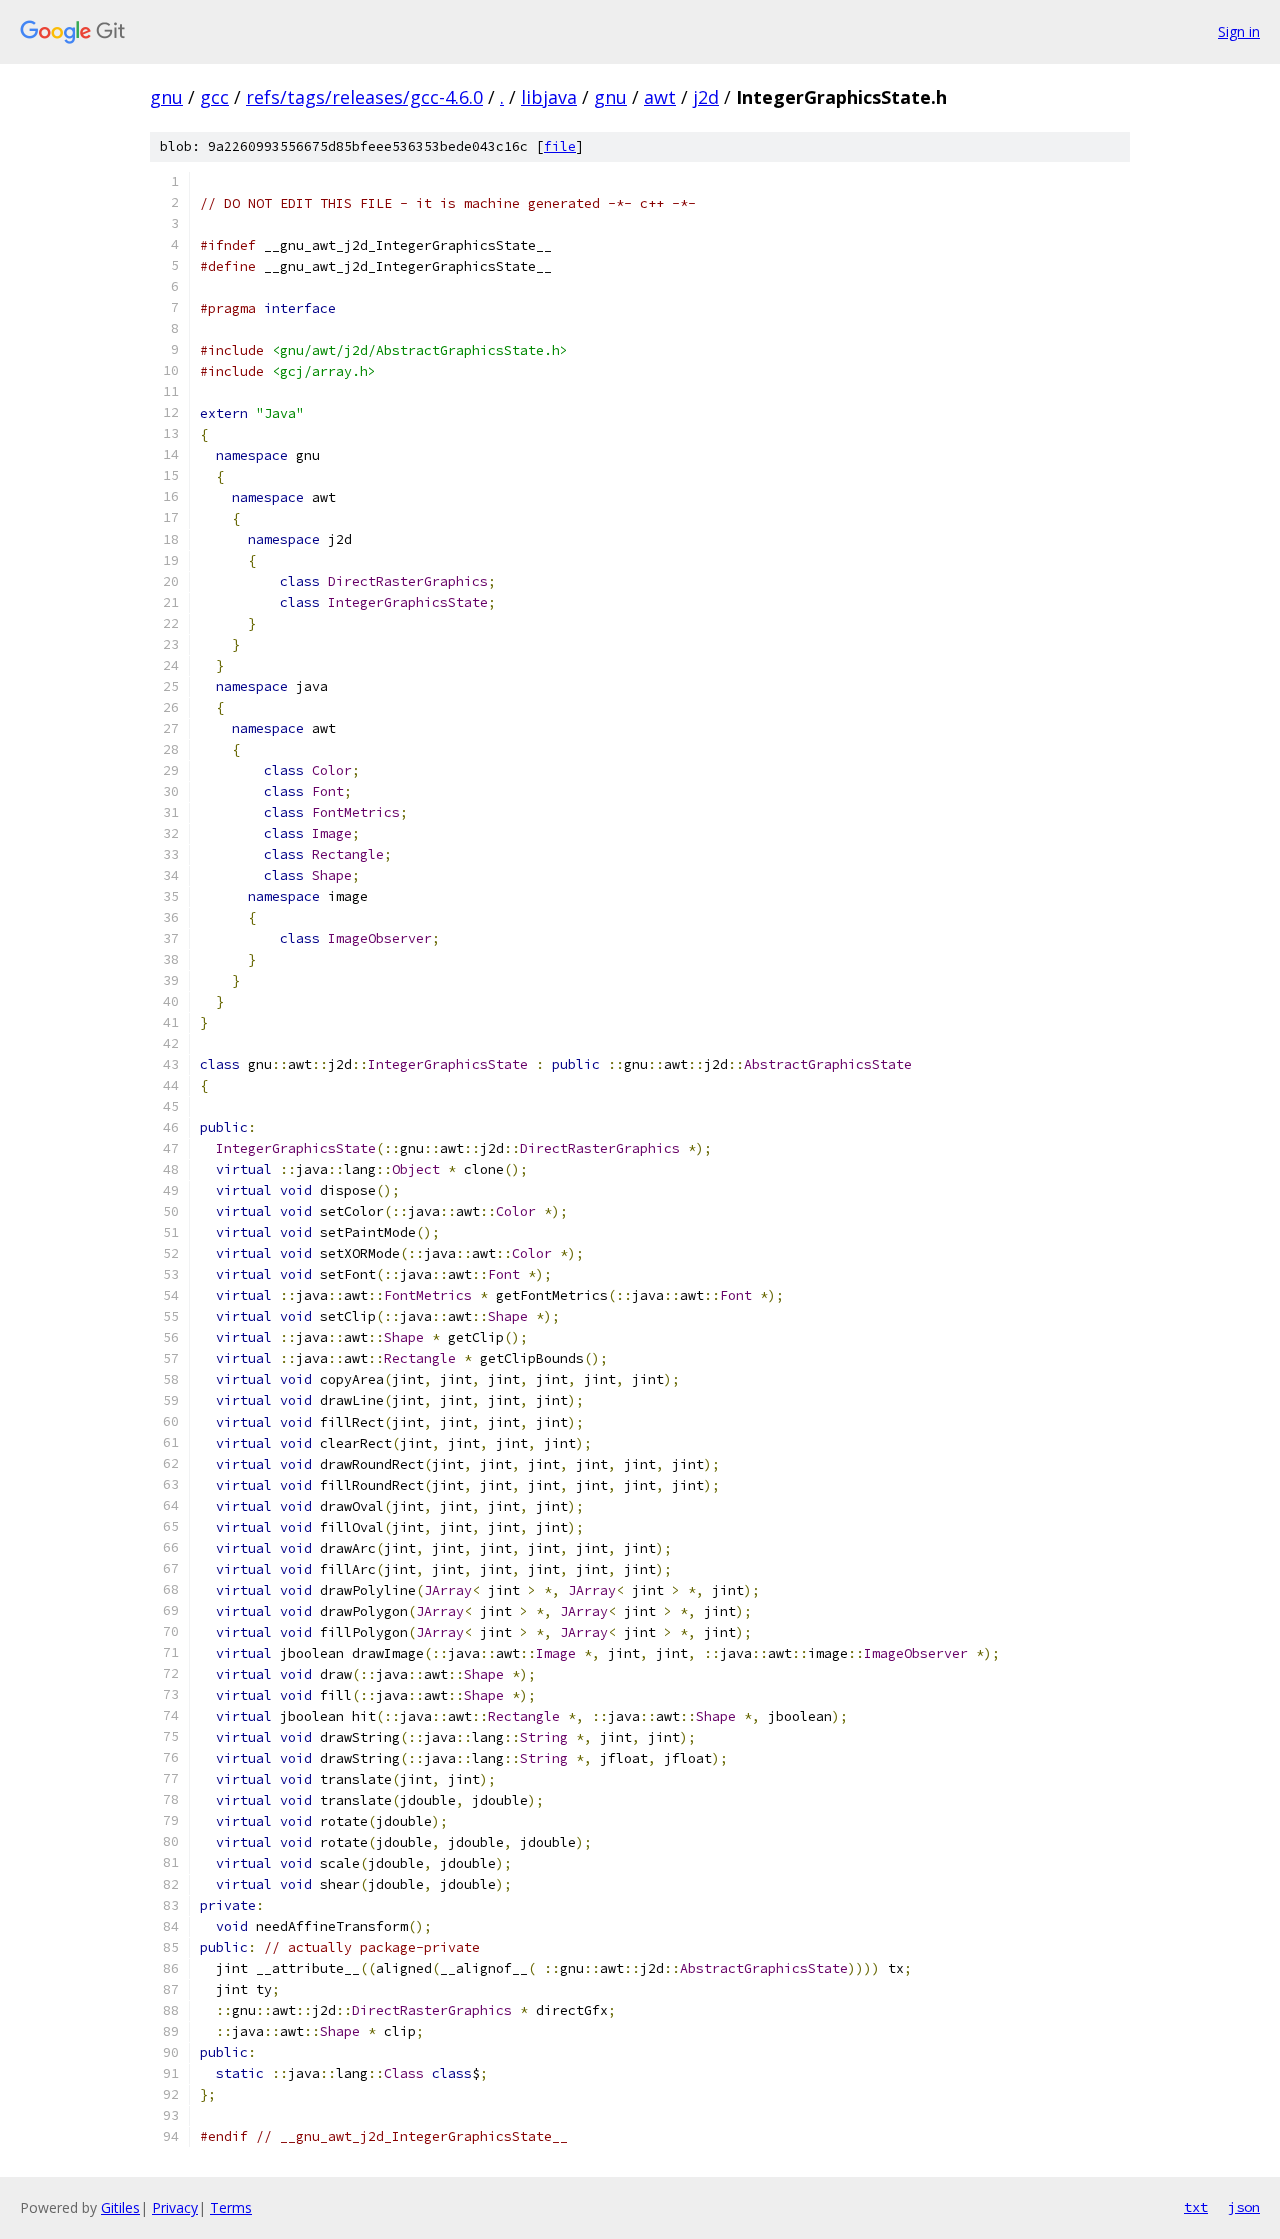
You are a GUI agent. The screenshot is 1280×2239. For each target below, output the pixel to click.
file (560, 146)
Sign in (1239, 31)
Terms (231, 2207)
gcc (214, 97)
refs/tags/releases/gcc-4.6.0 (364, 97)
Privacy (175, 2207)
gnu (166, 97)
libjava (549, 97)
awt (660, 97)
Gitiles (120, 2207)
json (1244, 2207)
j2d (706, 97)
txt (1196, 2207)
